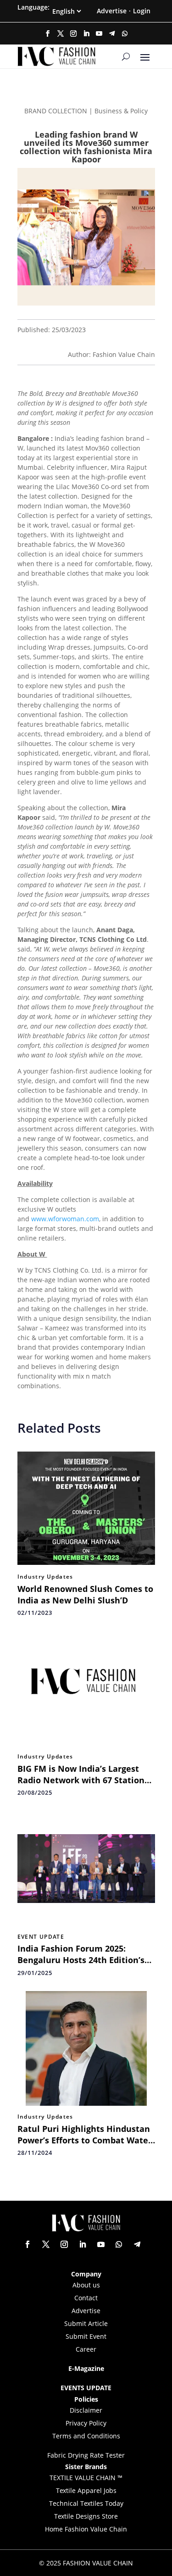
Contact (86, 2298)
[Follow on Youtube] (99, 33)
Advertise (112, 11)
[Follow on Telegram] (112, 33)
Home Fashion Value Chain (86, 2529)
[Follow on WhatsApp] (125, 33)
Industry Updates (45, 1577)
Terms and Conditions (86, 2436)
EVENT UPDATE (41, 1937)
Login (142, 11)
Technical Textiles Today (86, 2503)
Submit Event (86, 2336)
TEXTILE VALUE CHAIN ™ (86, 2478)
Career (86, 2349)
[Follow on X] (61, 33)
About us (86, 2285)
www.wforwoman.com (65, 1219)
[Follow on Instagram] (73, 33)
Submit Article (86, 2323)
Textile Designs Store (86, 2516)
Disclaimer (86, 2410)
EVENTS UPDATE (86, 2388)
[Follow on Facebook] (48, 33)
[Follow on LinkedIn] (86, 33)
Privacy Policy (86, 2423)
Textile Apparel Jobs (86, 2490)
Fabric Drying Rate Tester (86, 2455)
